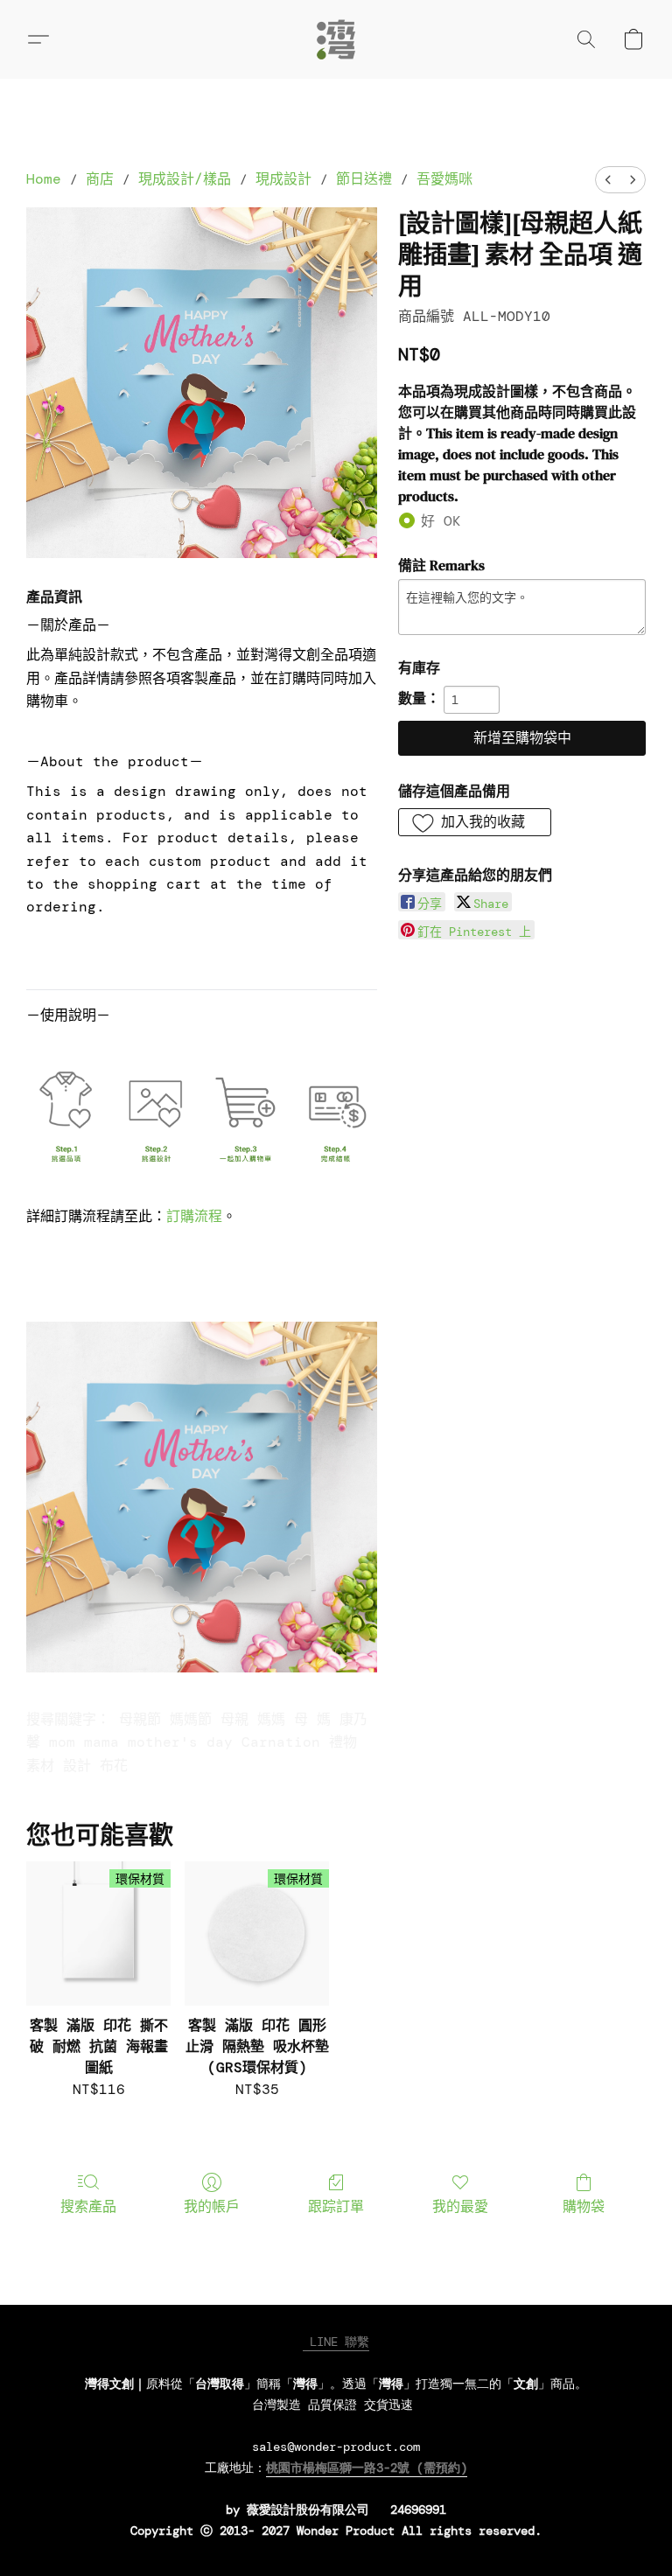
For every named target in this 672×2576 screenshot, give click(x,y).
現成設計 (283, 179)
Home (44, 179)
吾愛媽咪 (444, 179)
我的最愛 (460, 2206)
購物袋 (584, 2206)
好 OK (441, 521)
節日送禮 (364, 179)
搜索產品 (88, 2206)
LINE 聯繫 (336, 2342)
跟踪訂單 (336, 2206)
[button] (336, 39)
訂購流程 (194, 1216)
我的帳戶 (212, 2206)
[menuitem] (608, 180)
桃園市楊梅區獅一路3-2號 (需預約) (367, 2468)
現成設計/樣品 (185, 179)
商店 (100, 179)
